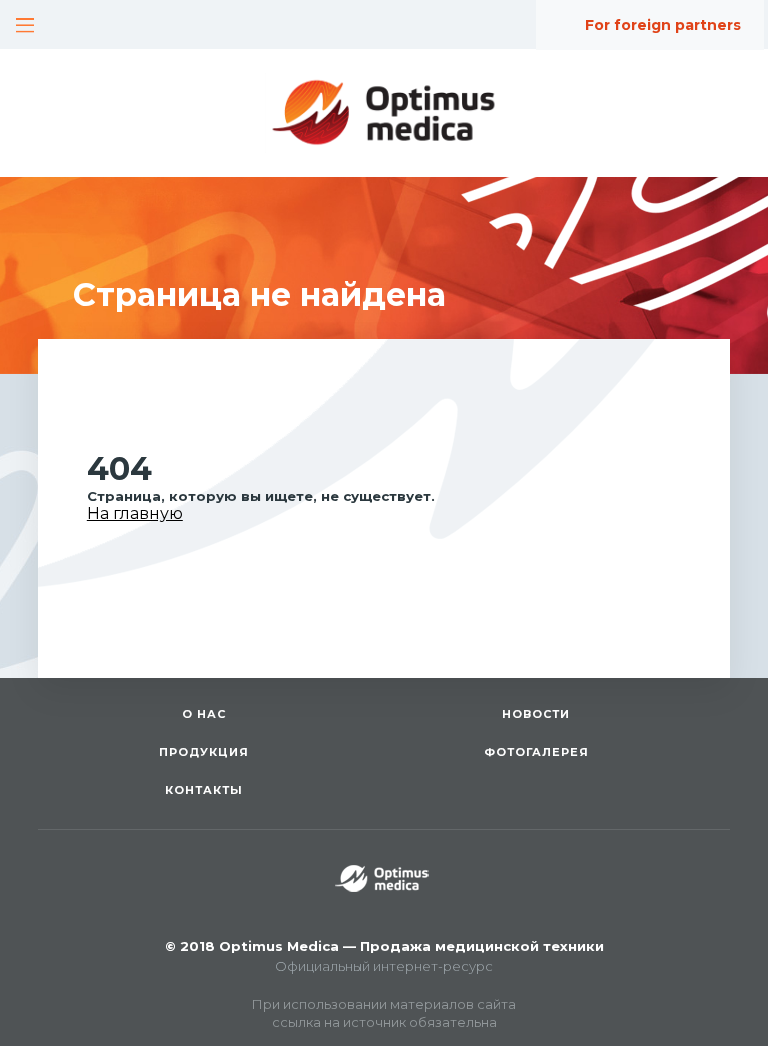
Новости (536, 714)
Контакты (204, 790)
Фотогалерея (536, 752)
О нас (204, 714)
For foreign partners (663, 25)
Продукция (204, 752)
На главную (135, 513)
